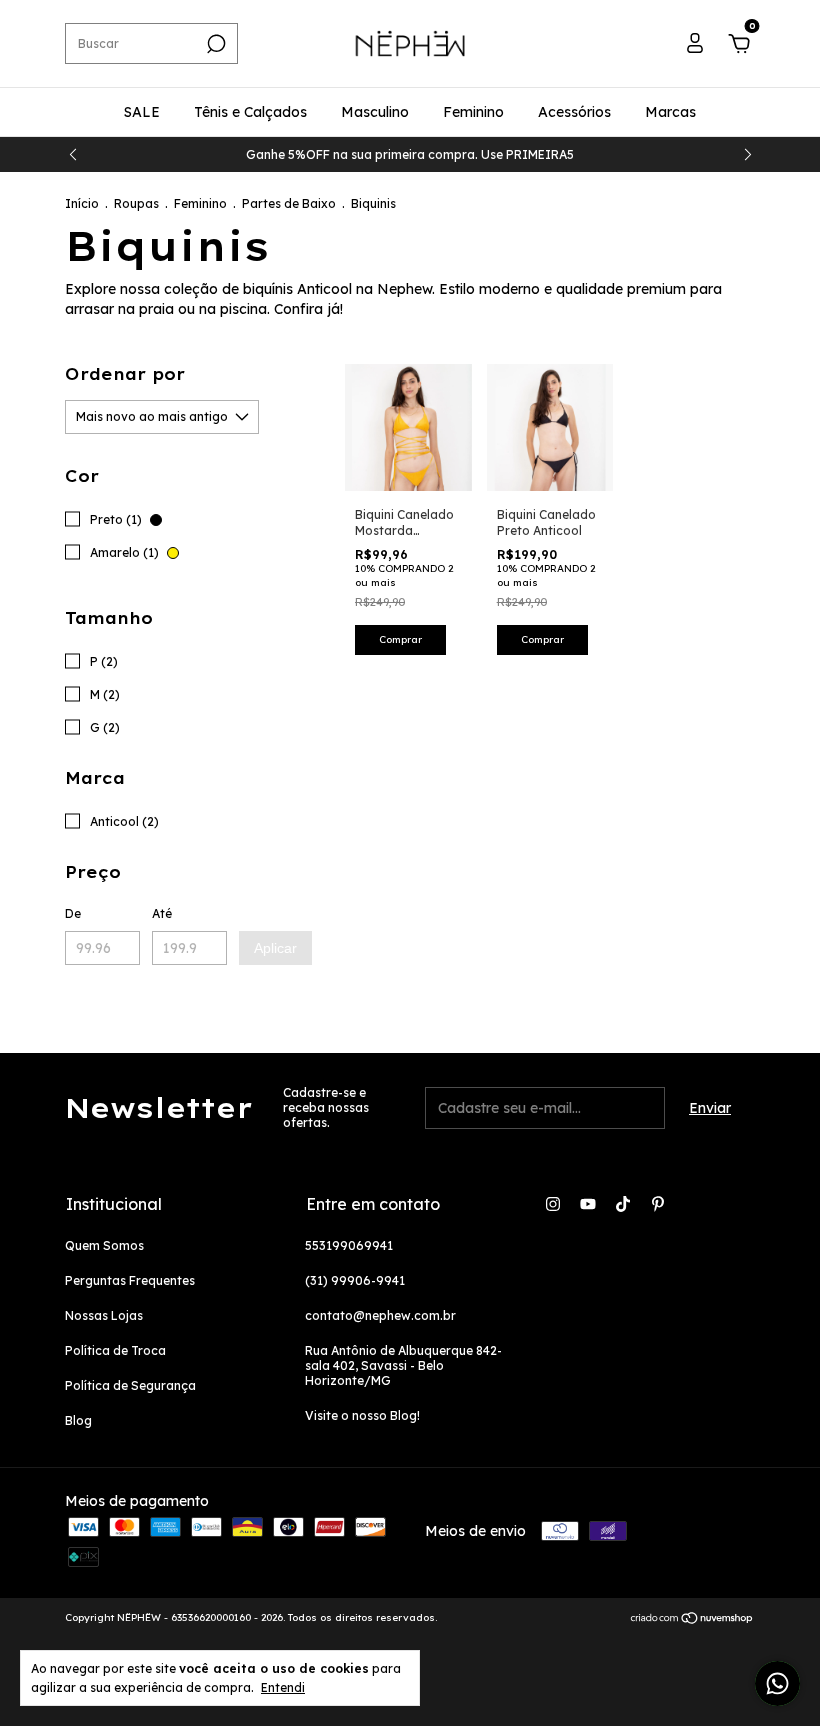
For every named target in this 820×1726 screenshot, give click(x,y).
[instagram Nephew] (553, 1204)
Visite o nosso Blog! (362, 1415)
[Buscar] (214, 44)
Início (82, 203)
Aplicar (275, 948)
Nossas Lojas (104, 1315)
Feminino (473, 112)
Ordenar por (125, 374)
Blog (78, 1420)
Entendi (283, 1687)
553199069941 (349, 1245)
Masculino (375, 112)
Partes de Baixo (289, 203)
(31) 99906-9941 (355, 1280)
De (73, 913)
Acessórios (574, 112)
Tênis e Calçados (250, 112)
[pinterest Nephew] (658, 1204)
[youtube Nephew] (588, 1204)
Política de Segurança (130, 1385)
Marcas (670, 112)
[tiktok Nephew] (623, 1204)
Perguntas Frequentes (130, 1280)
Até (162, 913)
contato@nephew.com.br (380, 1315)
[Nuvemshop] (692, 1620)
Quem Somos (104, 1245)
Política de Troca (115, 1350)
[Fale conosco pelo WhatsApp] (777, 1683)
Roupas (136, 203)
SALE (142, 112)
